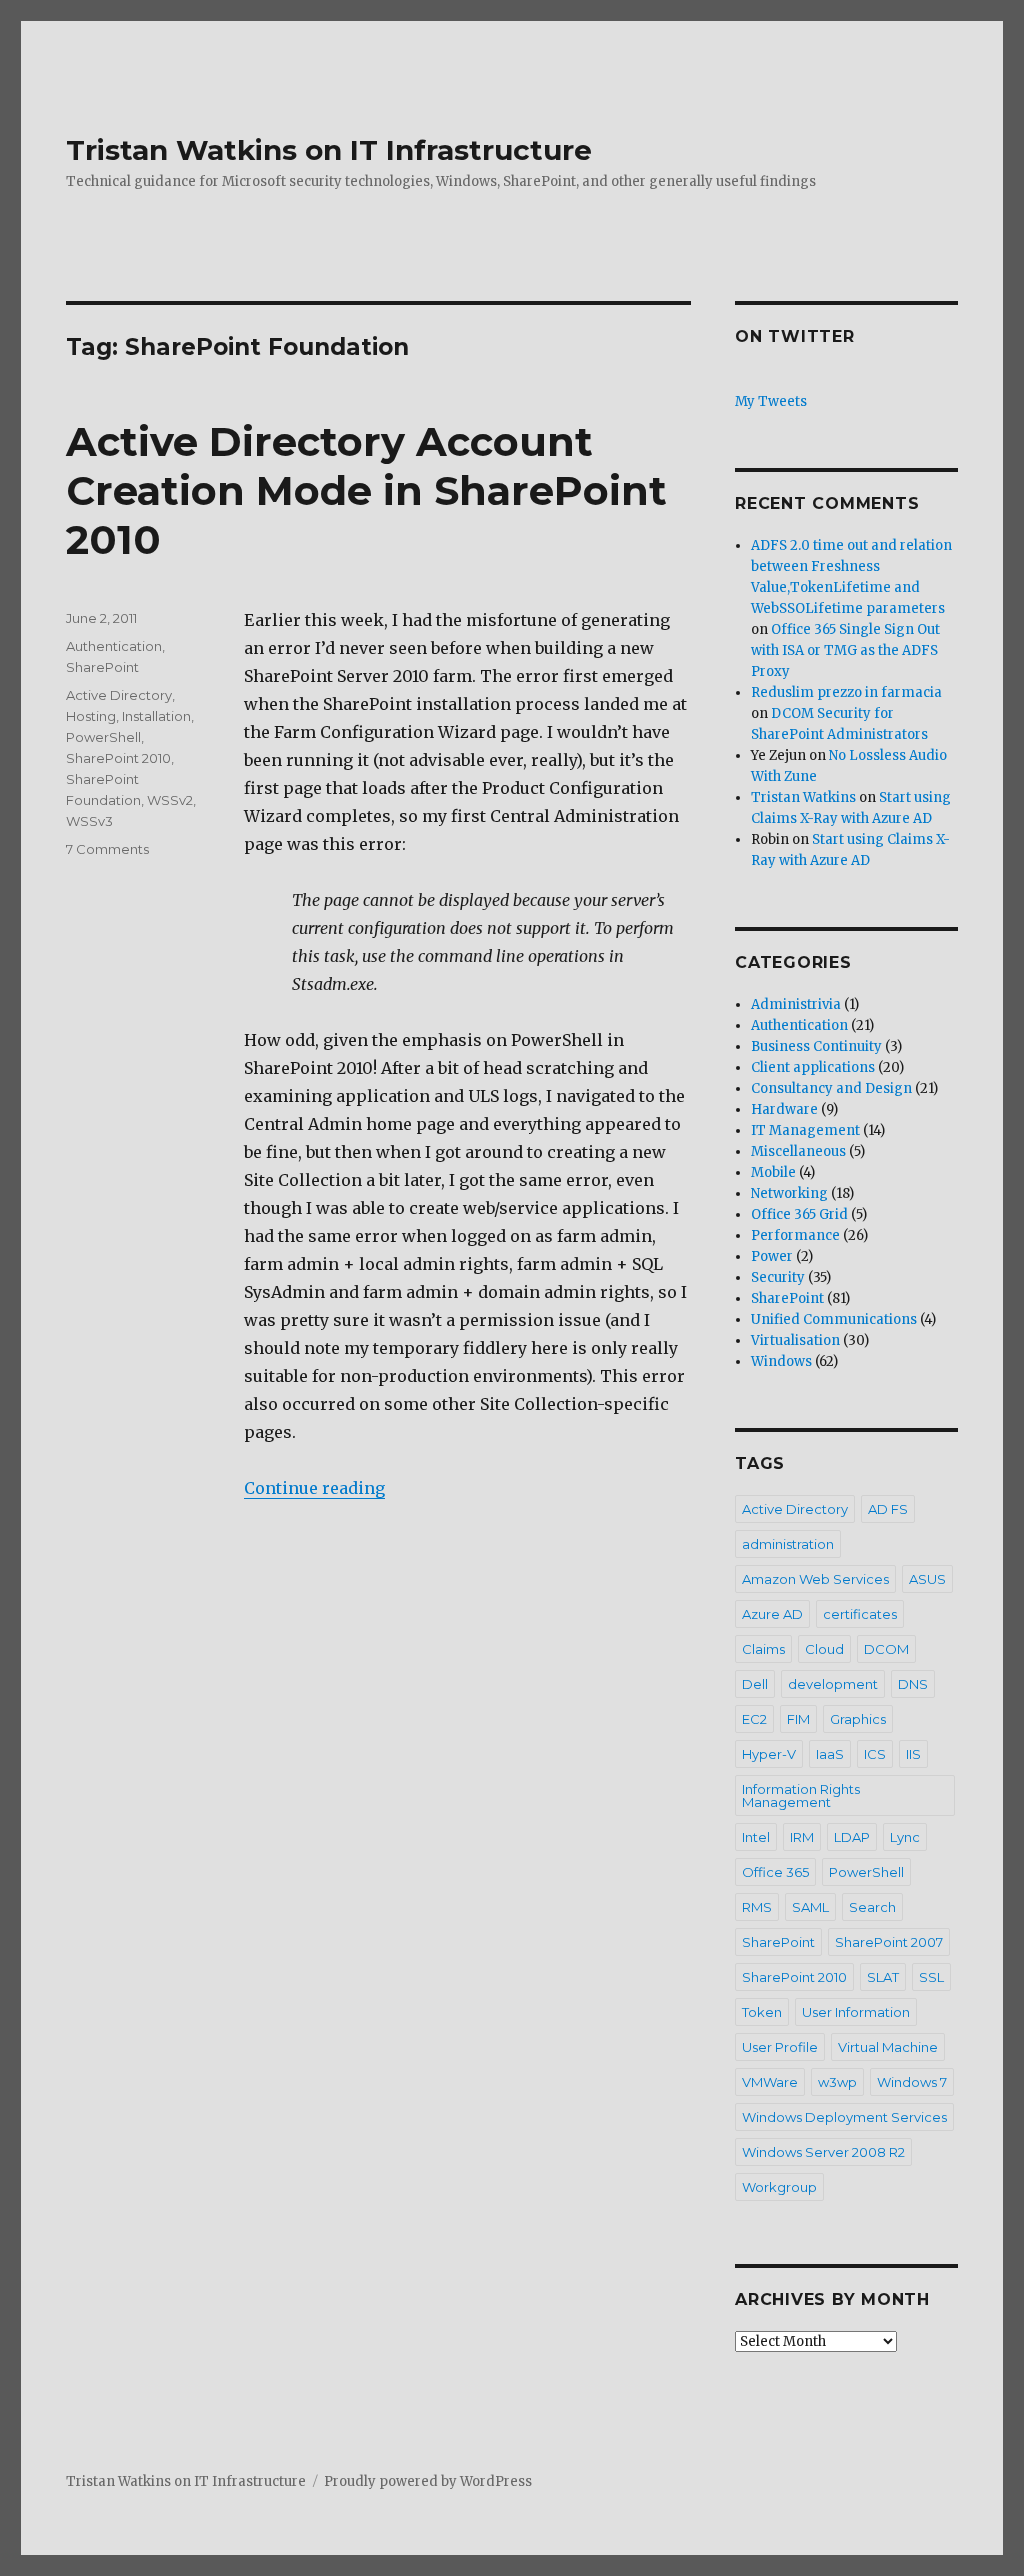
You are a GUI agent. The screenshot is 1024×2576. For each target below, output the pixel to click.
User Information (856, 2012)
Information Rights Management (801, 1795)
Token (762, 2012)
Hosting (91, 716)
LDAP (852, 1837)
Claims (763, 1649)
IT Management (805, 1130)
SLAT (883, 1977)
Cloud (824, 1649)
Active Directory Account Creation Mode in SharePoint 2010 (366, 490)
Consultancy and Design (831, 1088)
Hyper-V (769, 1754)
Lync (905, 1837)
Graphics (858, 1719)
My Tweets (771, 401)
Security (778, 1277)
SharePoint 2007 (889, 1942)
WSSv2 (170, 800)
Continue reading (314, 1488)
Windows (781, 1361)
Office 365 (775, 1872)
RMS (757, 1907)
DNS (913, 1684)
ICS (875, 1754)
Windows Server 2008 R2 (823, 2152)
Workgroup (779, 2187)
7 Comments (107, 849)
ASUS (927, 1579)
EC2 (754, 1719)
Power (772, 1256)
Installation (156, 716)
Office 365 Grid (799, 1214)
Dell (755, 1684)
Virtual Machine (888, 2047)
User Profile (780, 2047)
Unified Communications (834, 1319)
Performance (795, 1235)
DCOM (886, 1649)
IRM (802, 1837)
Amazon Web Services (815, 1579)
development (833, 1684)
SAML (810, 1907)
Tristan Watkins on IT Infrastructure (329, 150)
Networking (789, 1193)
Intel (756, 1837)
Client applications (813, 1067)
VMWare (770, 2082)
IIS (913, 1754)
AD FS (888, 1509)
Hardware (784, 1109)
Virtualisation (795, 1340)
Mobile (773, 1172)
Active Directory (119, 695)
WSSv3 (89, 821)
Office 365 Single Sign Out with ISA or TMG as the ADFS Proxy (845, 650)
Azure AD (772, 1614)
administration (788, 1544)
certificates (860, 1614)
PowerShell (103, 737)
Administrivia (796, 1004)
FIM (798, 1719)
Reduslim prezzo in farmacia (846, 692)
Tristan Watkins (803, 797)
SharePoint (102, 667)
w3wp (837, 2082)
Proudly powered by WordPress (428, 2481)
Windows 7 (912, 2082)
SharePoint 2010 (118, 758)
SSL (931, 1977)
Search (872, 1907)
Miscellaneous (798, 1151)
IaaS (830, 1754)
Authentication (114, 646)
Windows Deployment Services (844, 2117)
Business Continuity (816, 1046)
